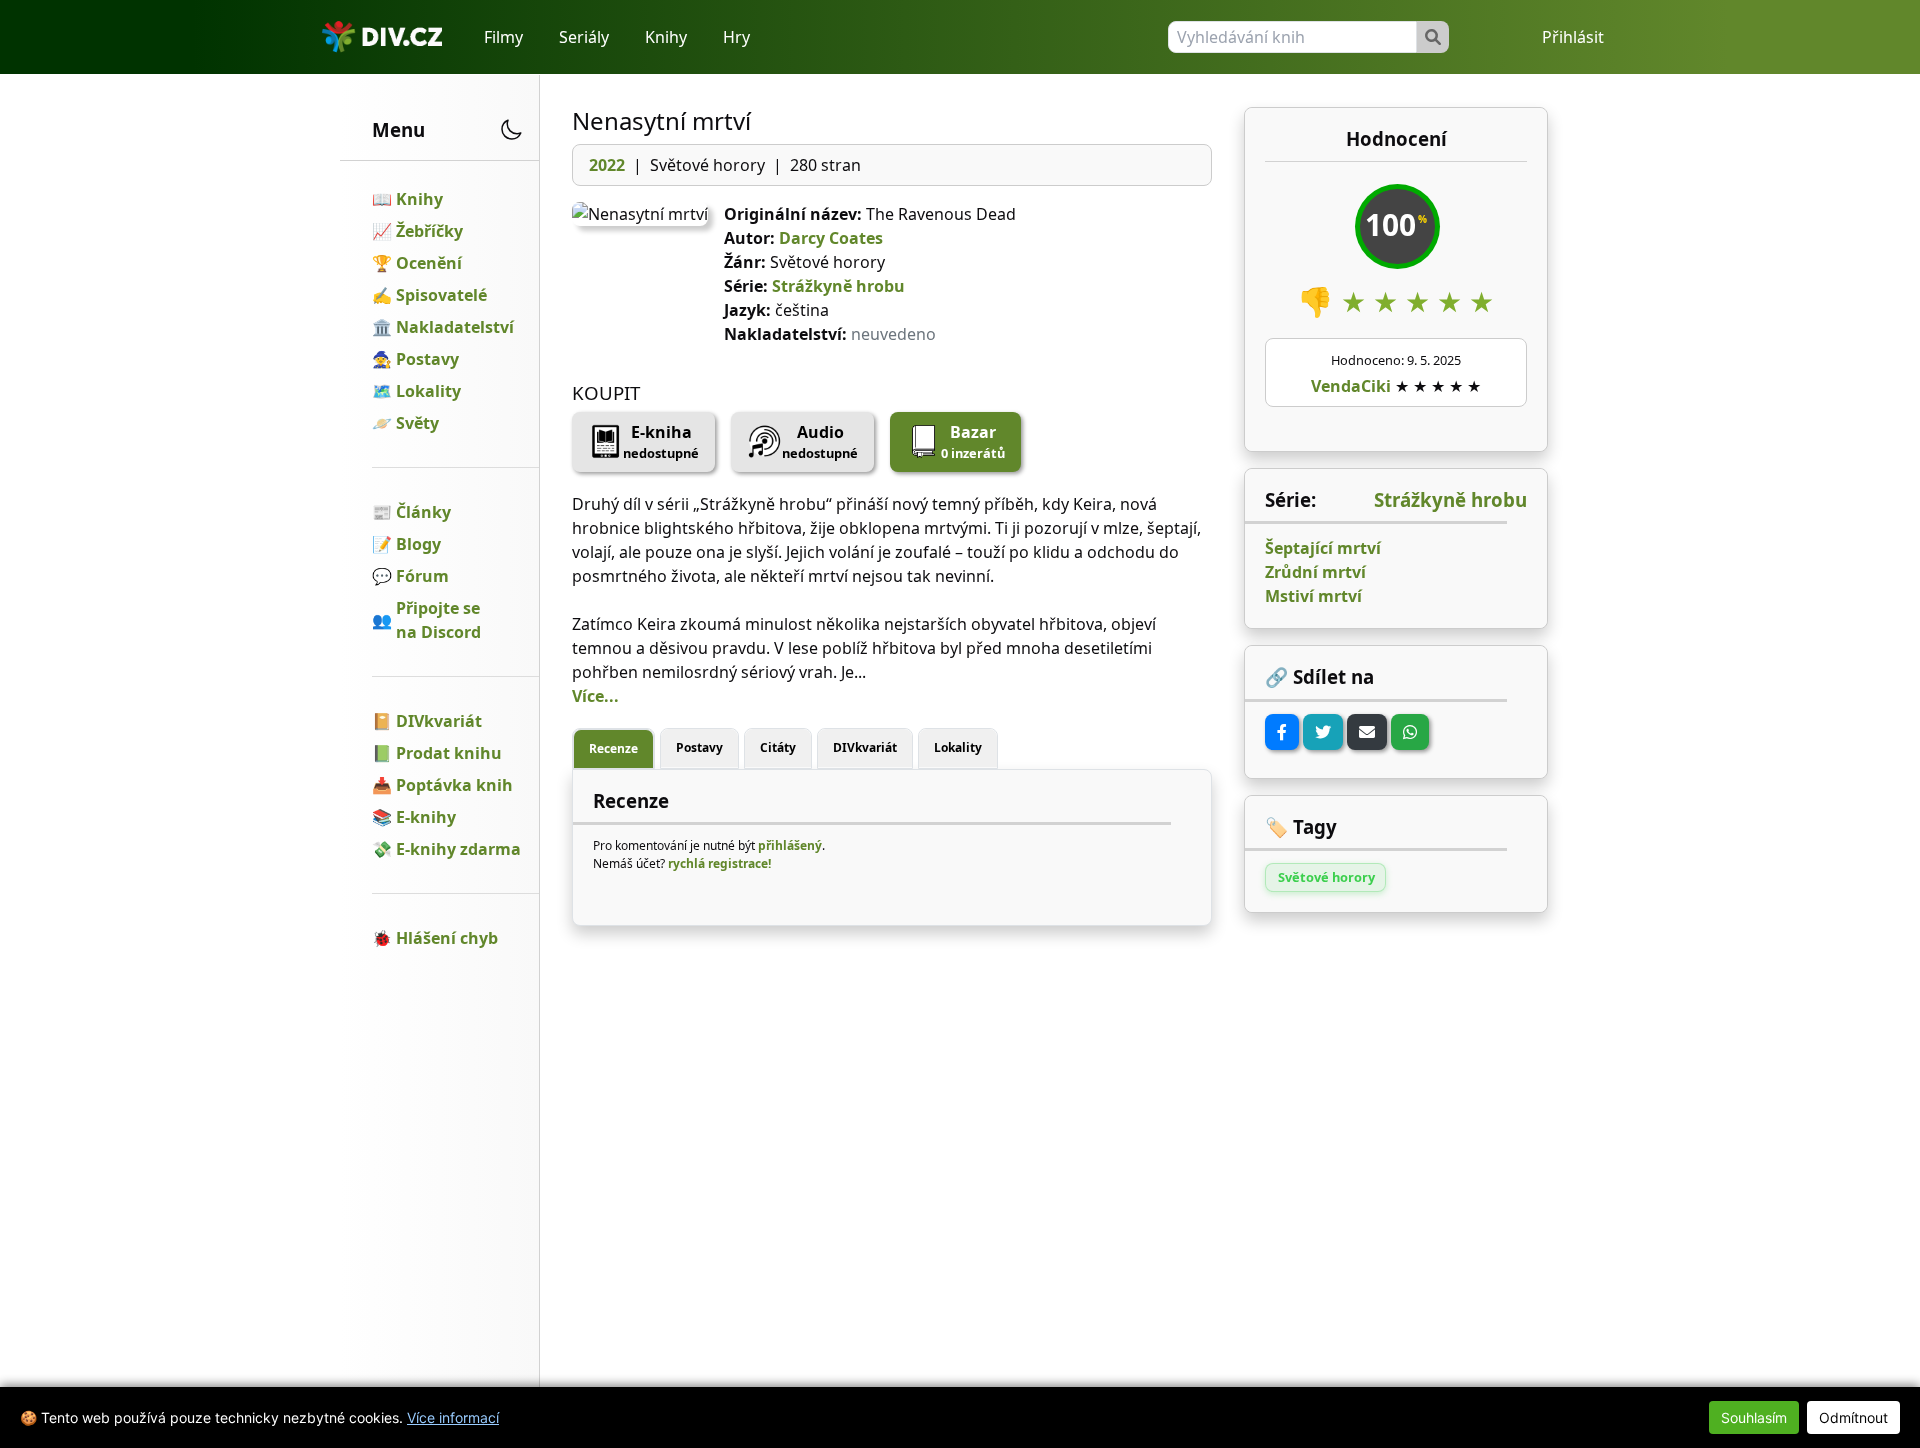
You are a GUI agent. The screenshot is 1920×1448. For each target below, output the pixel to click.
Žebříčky (429, 231)
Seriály (584, 37)
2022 (607, 165)
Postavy (427, 359)
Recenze (613, 748)
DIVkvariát (439, 721)
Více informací (453, 1417)
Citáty (778, 747)
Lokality (428, 391)
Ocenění (429, 263)
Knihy (666, 37)
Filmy (503, 37)
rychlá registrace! (719, 863)
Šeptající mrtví (1323, 548)
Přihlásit (1573, 37)
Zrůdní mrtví (1315, 572)
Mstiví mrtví (1313, 596)
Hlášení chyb (447, 938)
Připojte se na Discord (438, 620)
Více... (595, 696)
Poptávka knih (454, 785)
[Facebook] (1282, 732)
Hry (736, 37)
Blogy (418, 544)
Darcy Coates (831, 238)
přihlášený (790, 845)
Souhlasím (1754, 1417)
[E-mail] (1367, 732)
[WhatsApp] (1410, 732)
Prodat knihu (449, 753)
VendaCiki (1351, 386)
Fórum (422, 576)
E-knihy (426, 817)
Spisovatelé (441, 295)
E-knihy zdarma (458, 849)
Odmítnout (1853, 1417)
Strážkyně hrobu (838, 286)
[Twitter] (1323, 732)
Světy (417, 423)
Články (423, 512)
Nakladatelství (455, 327)
